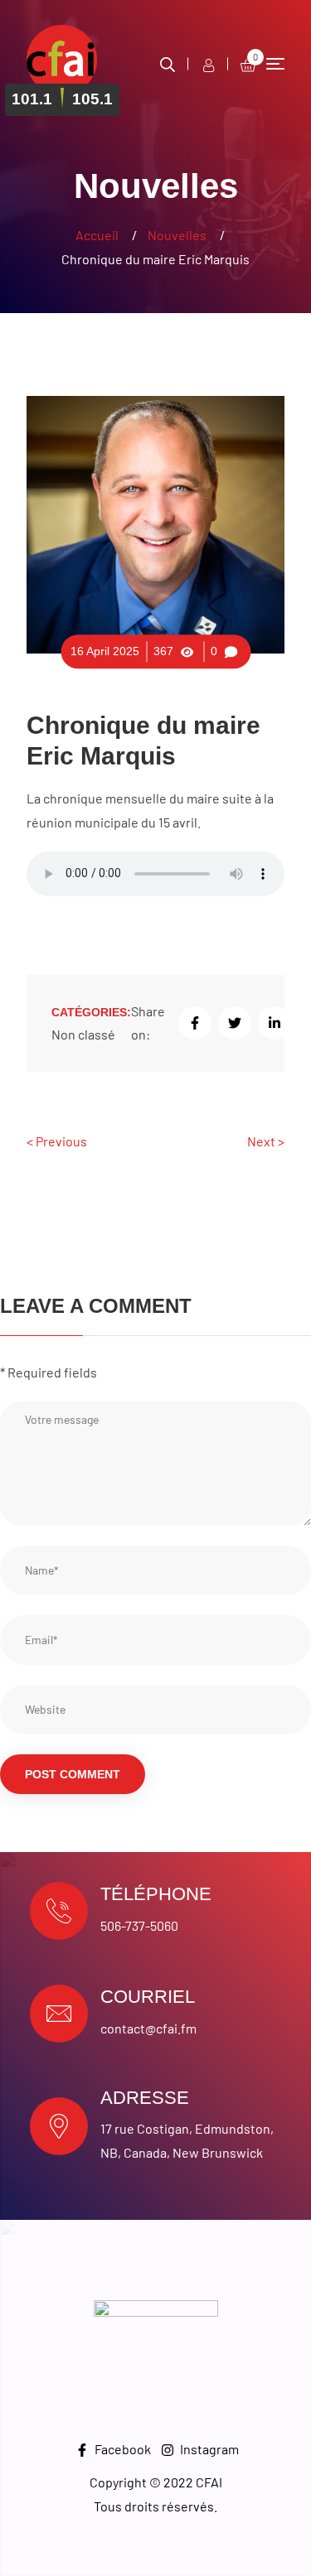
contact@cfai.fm (148, 2028)
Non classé (83, 1034)
